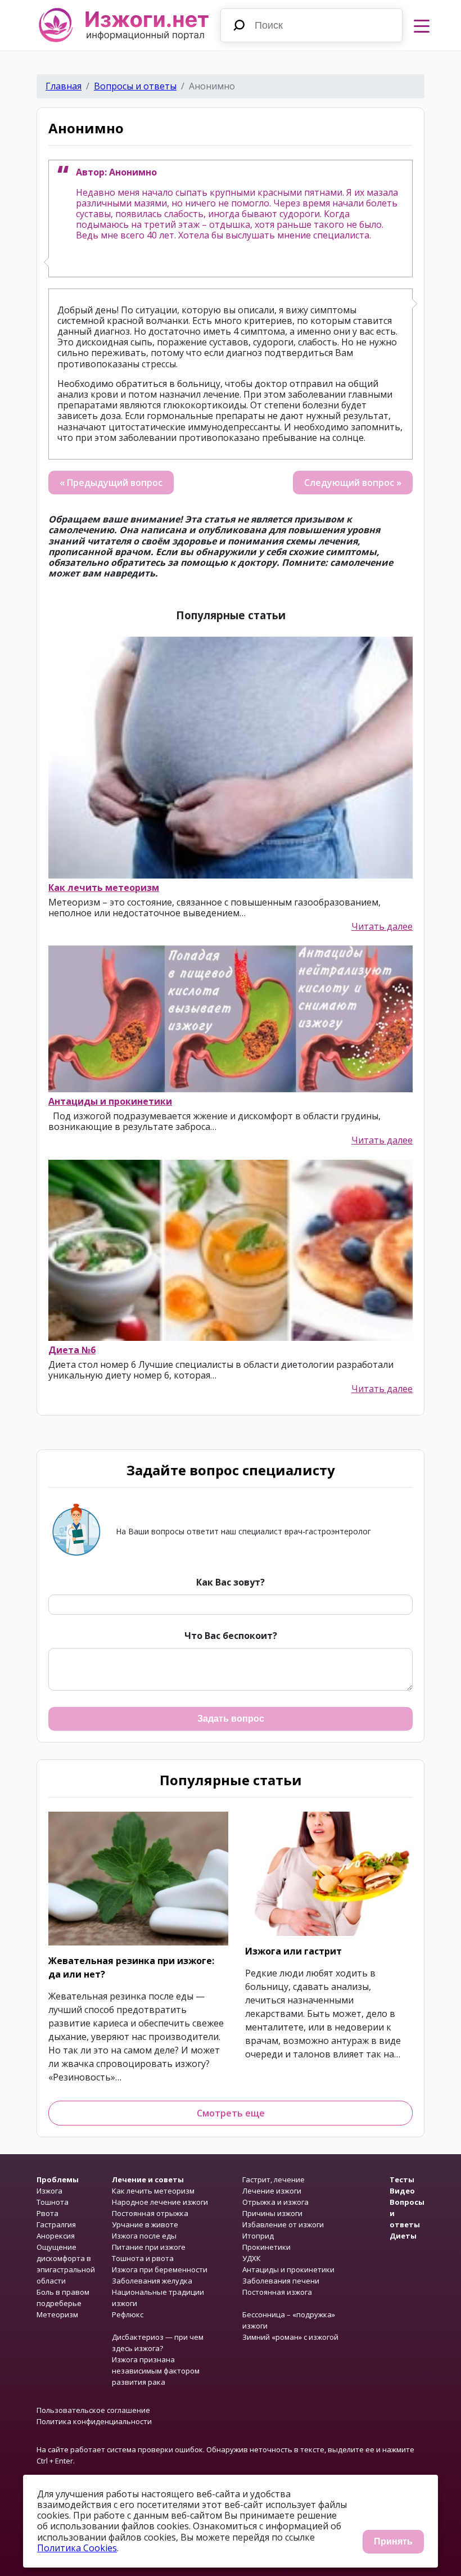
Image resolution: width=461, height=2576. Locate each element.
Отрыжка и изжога (275, 2202)
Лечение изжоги (272, 2191)
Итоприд (258, 2236)
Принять (393, 2541)
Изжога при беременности (160, 2269)
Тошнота (53, 2202)
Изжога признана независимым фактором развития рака (156, 2371)
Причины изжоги (272, 2213)
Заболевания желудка (152, 2281)
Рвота (48, 2213)
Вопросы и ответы (135, 86)
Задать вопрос (231, 1719)
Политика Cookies (77, 2548)
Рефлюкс (128, 2314)
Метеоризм (57, 2314)
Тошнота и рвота (143, 2258)
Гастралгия (56, 2224)
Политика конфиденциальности (94, 2421)
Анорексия (56, 2236)
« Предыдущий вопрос (111, 483)
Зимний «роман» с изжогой (290, 2337)
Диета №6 (72, 1350)
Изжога (49, 2191)
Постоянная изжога (277, 2292)
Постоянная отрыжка (150, 2213)
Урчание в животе (145, 2224)
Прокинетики (266, 2247)
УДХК (252, 2258)
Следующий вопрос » (353, 483)
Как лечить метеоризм (104, 888)
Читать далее (382, 927)
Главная (64, 86)
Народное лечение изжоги (160, 2202)
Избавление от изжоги (283, 2224)
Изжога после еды (144, 2236)
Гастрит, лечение (274, 2179)
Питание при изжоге (149, 2247)
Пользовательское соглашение (93, 2410)
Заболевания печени (281, 2281)
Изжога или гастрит (293, 1951)
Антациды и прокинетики (110, 1101)
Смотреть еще (231, 2113)
